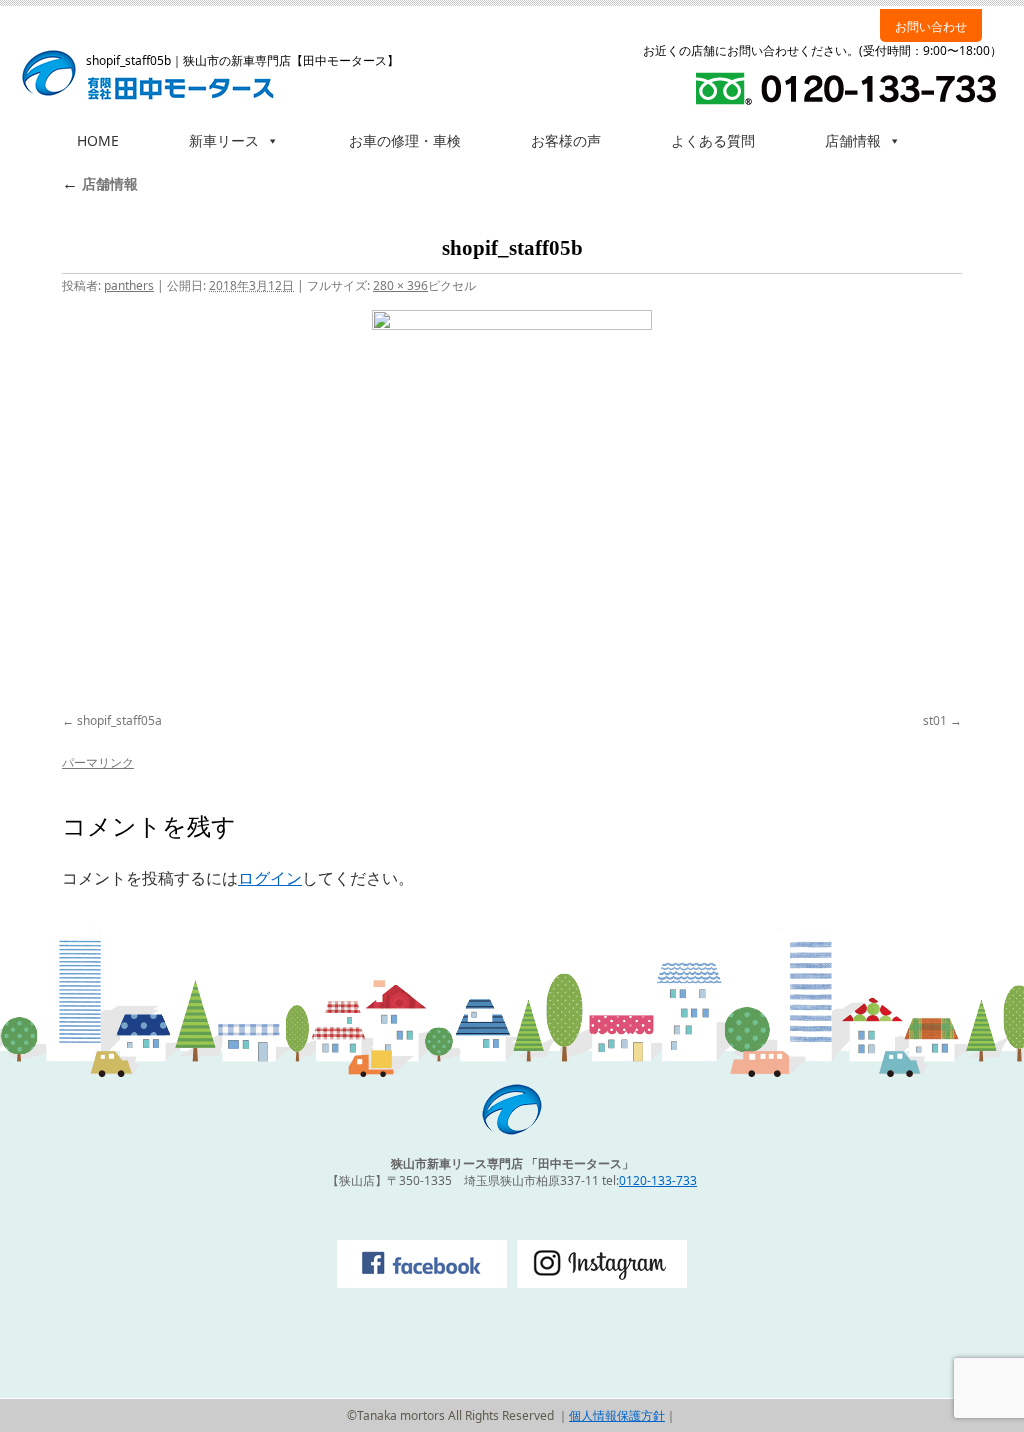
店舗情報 (853, 140)
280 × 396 (400, 285)
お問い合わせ (931, 26)
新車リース (224, 140)
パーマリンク (98, 762)
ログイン (270, 878)
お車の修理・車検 (405, 140)
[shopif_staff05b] (512, 508)
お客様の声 (566, 140)
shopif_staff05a (119, 720)
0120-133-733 (658, 1180)
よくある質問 (713, 140)
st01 (935, 720)
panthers (129, 285)
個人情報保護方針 (617, 1415)
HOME (98, 140)
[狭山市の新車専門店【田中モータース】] (512, 1130)
